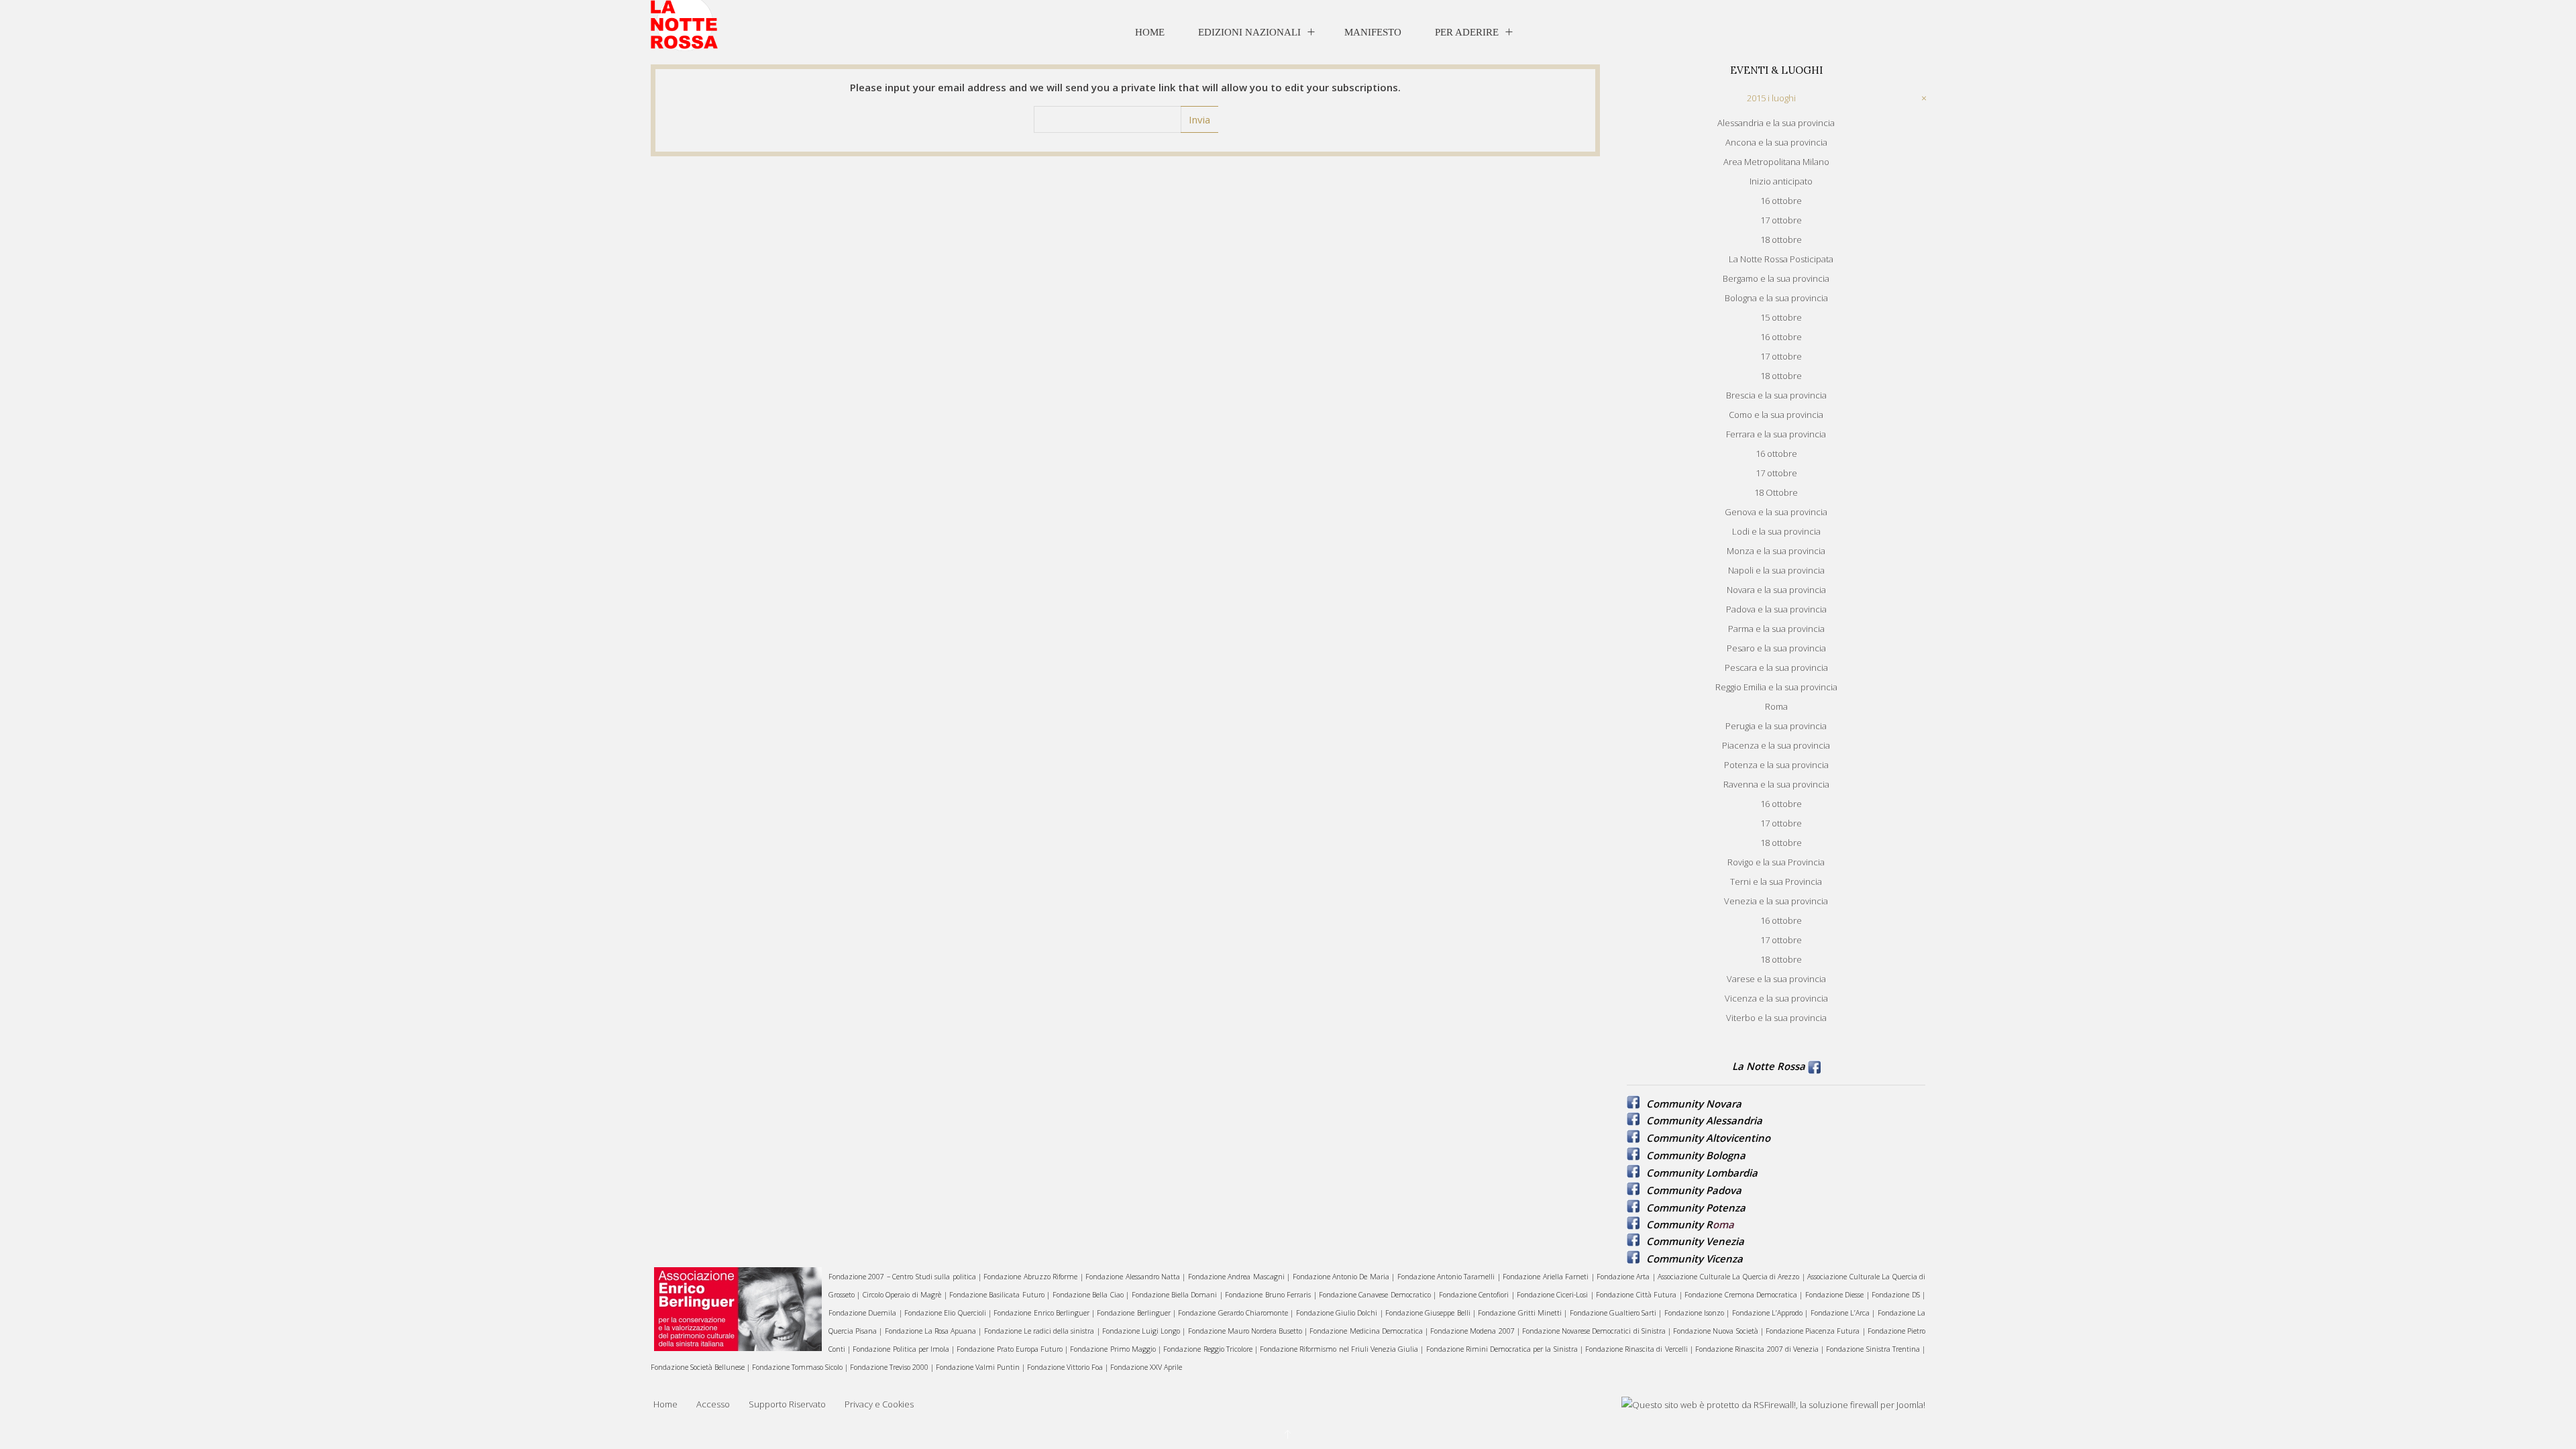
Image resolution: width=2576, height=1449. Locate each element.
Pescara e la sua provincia (1776, 667)
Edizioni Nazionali (1249, 32)
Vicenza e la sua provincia (1776, 998)
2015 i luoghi (1771, 98)
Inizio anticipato (1781, 181)
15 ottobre (1781, 317)
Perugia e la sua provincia (1776, 726)
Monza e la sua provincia (1776, 551)
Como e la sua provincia (1776, 415)
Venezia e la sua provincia (1776, 901)
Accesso (713, 1404)
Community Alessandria (1704, 1120)
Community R (1679, 1224)
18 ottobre (1781, 239)
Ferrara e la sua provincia (1776, 434)
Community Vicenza (1695, 1258)
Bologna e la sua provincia (1776, 298)
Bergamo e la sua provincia (1776, 278)
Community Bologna (1696, 1155)
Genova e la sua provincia (1776, 512)
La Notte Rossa (1769, 1066)
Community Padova (1694, 1190)
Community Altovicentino (1708, 1138)
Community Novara (1694, 1104)
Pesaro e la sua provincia (1776, 648)
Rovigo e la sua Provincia (1776, 862)
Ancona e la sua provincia (1776, 142)
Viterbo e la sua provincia (1776, 1018)
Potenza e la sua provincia (1776, 765)
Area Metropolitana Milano (1776, 162)
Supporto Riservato (787, 1404)
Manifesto (1373, 32)
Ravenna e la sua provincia (1776, 784)
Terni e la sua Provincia (1776, 881)
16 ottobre (1781, 201)
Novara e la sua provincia (1776, 590)
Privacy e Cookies (879, 1404)
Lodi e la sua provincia (1776, 531)
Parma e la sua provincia (1776, 629)
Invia (1199, 119)
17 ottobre (1781, 220)
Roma (1776, 706)
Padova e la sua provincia (1776, 609)
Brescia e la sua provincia (1776, 395)
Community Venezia (1695, 1241)
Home (1150, 32)
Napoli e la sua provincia (1776, 570)
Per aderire (1467, 32)
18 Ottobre (1776, 492)
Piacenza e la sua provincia (1776, 745)
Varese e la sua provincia (1776, 979)
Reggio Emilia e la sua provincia (1776, 687)
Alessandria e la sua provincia (1776, 123)
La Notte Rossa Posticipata (1781, 259)
